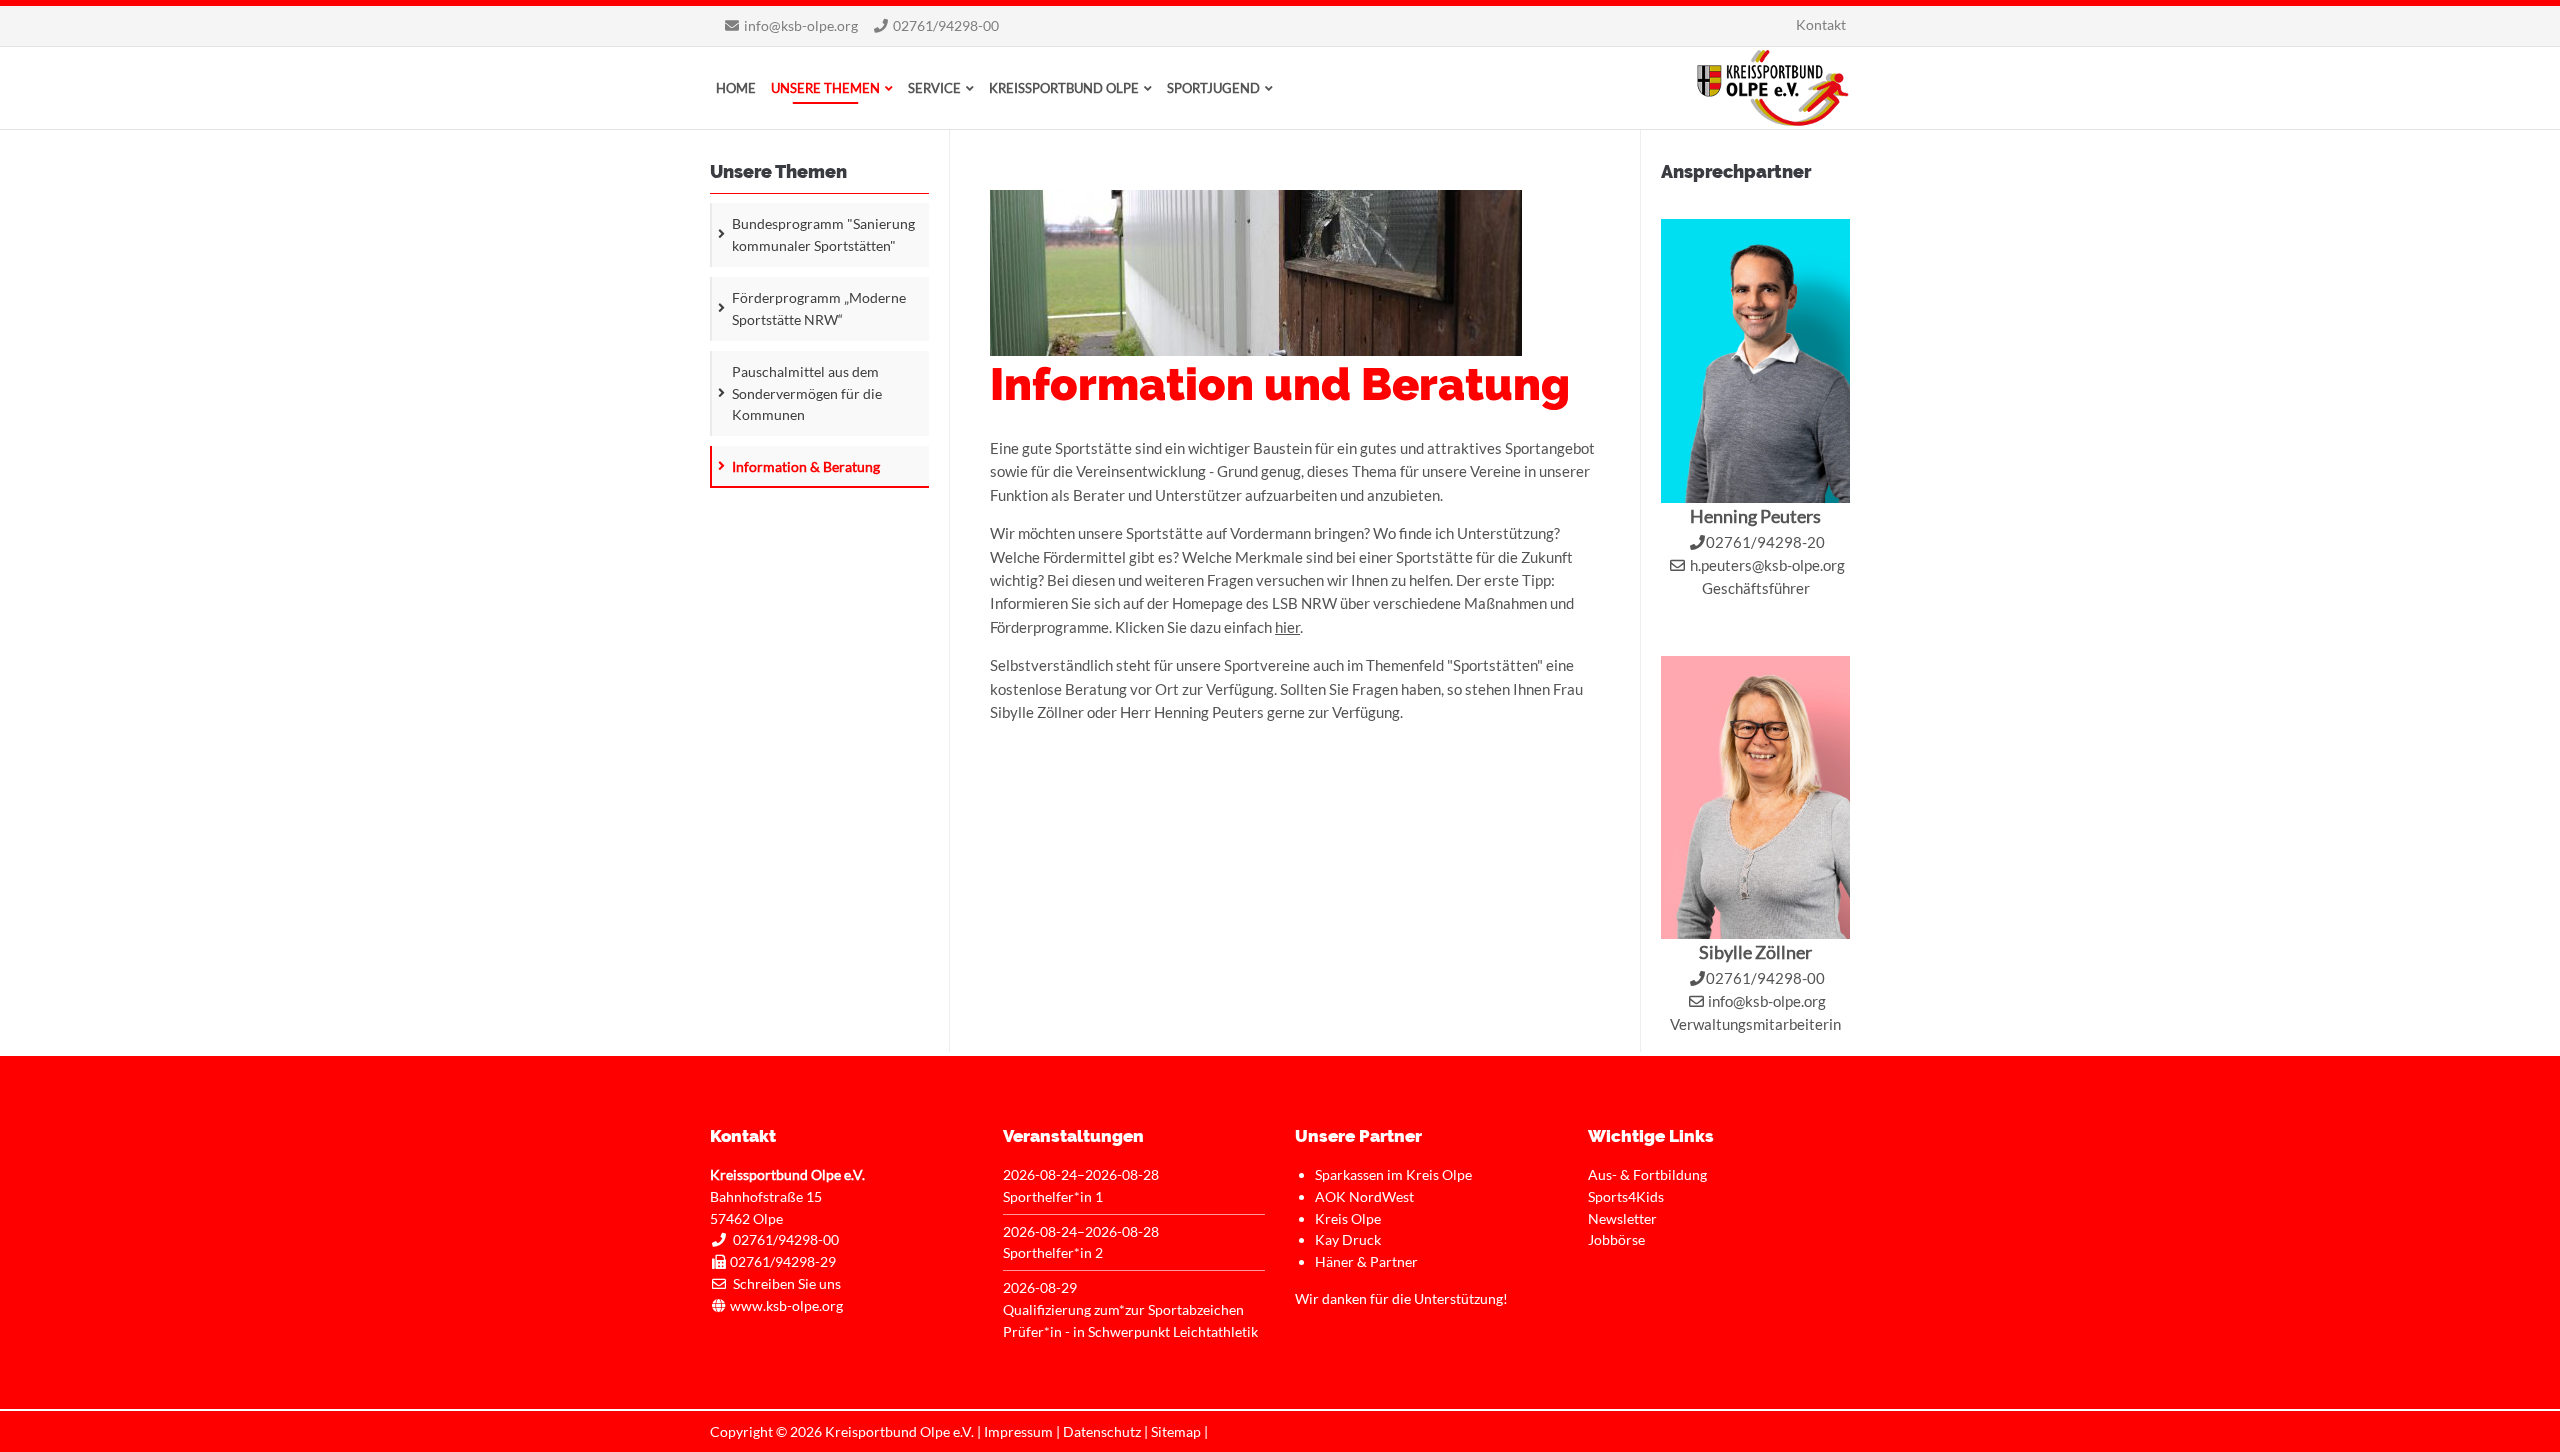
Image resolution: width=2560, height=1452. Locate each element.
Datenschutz (1102, 1431)
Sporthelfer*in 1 (1053, 1196)
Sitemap (1176, 1431)
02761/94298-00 (946, 25)
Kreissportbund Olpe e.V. (1773, 88)
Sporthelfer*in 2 (1053, 1252)
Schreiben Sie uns (787, 1283)
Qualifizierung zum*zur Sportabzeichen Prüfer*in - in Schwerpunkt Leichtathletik (1130, 1320)
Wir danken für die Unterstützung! (1401, 1298)
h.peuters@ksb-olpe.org (1767, 565)
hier (1287, 627)
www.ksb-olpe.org (786, 1305)
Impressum (1018, 1431)
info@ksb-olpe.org (801, 25)
